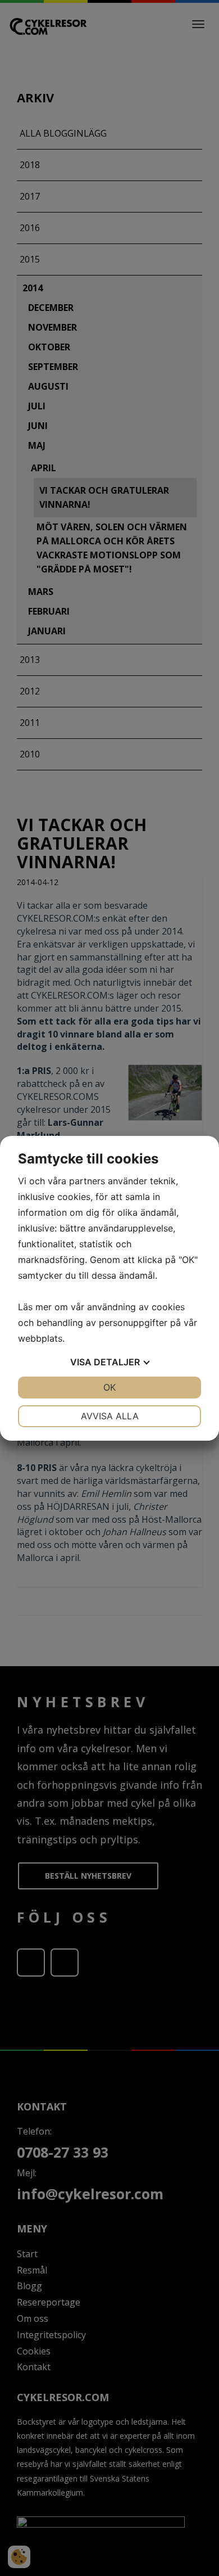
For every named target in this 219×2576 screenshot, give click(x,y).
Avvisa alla (110, 1416)
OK (109, 1387)
